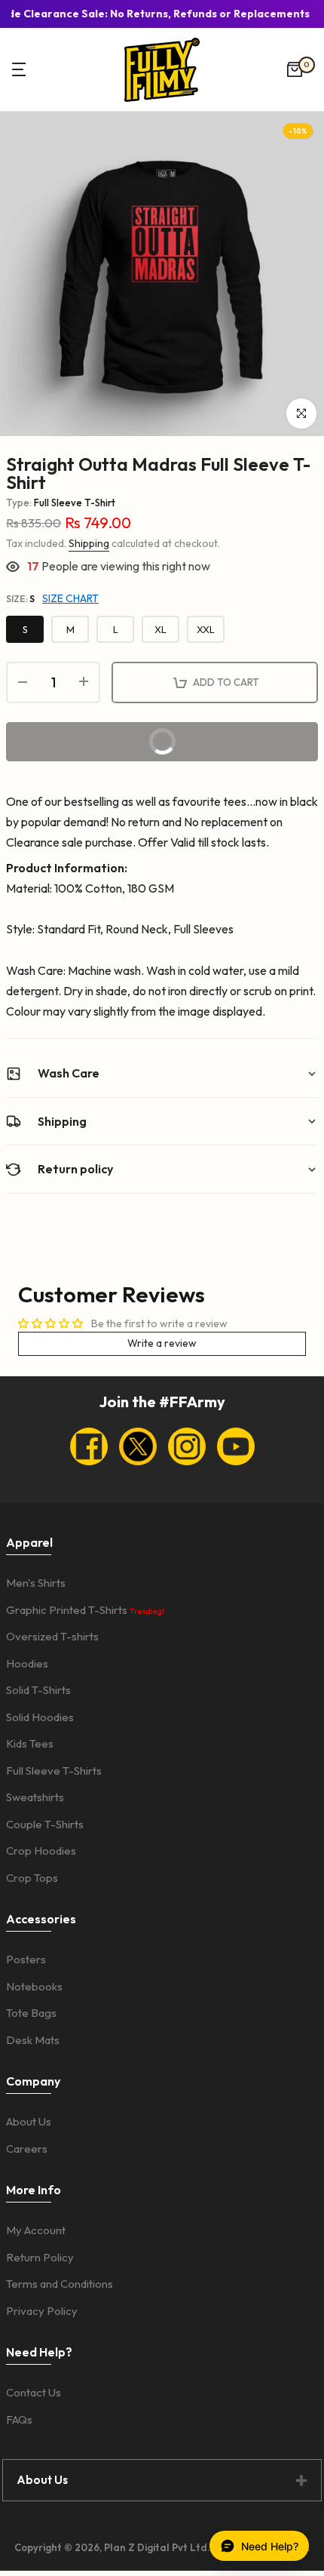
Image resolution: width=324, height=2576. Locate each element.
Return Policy (40, 2257)
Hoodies (27, 1663)
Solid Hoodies (40, 1717)
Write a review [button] (162, 1343)
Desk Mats (33, 2040)
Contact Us (34, 2392)
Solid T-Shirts (38, 1690)
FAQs (19, 2419)
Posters (26, 1959)
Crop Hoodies (41, 1851)
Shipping (89, 543)
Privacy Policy (42, 2311)
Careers (27, 2149)
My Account (36, 2230)
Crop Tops (32, 1878)
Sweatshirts (35, 1797)
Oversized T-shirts (52, 1636)
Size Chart (70, 598)
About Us (29, 2121)
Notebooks (34, 1986)
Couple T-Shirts (45, 1824)
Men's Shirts (36, 1583)
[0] (295, 69)
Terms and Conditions (60, 2284)
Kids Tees (30, 1743)
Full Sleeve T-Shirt (75, 503)
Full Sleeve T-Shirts (54, 1771)
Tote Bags (31, 2013)
